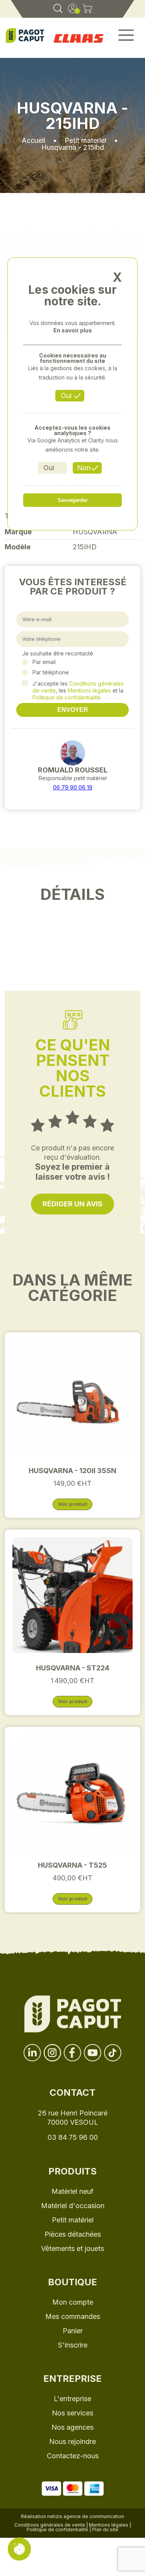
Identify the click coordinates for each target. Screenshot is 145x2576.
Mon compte (73, 2302)
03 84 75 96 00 (73, 2137)
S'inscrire (73, 2345)
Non (84, 468)
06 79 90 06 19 (73, 787)
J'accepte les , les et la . (78, 690)
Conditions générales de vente (50, 2525)
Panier (73, 2331)
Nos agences (72, 2427)
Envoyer (73, 710)
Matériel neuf (72, 2191)
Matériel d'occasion (73, 2206)
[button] (126, 38)
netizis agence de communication (86, 2516)
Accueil (33, 140)
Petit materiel (85, 140)
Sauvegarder (73, 500)
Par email (44, 662)
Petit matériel (73, 2220)
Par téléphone (51, 672)
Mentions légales (89, 690)
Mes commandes (73, 2316)
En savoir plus (73, 330)
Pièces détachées (73, 2234)
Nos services (72, 2413)
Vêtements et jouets (72, 2248)
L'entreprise (72, 2399)
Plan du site (105, 2529)
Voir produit (72, 1504)
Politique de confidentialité (67, 697)
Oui (66, 395)
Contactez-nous (73, 2456)
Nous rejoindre (72, 2441)
